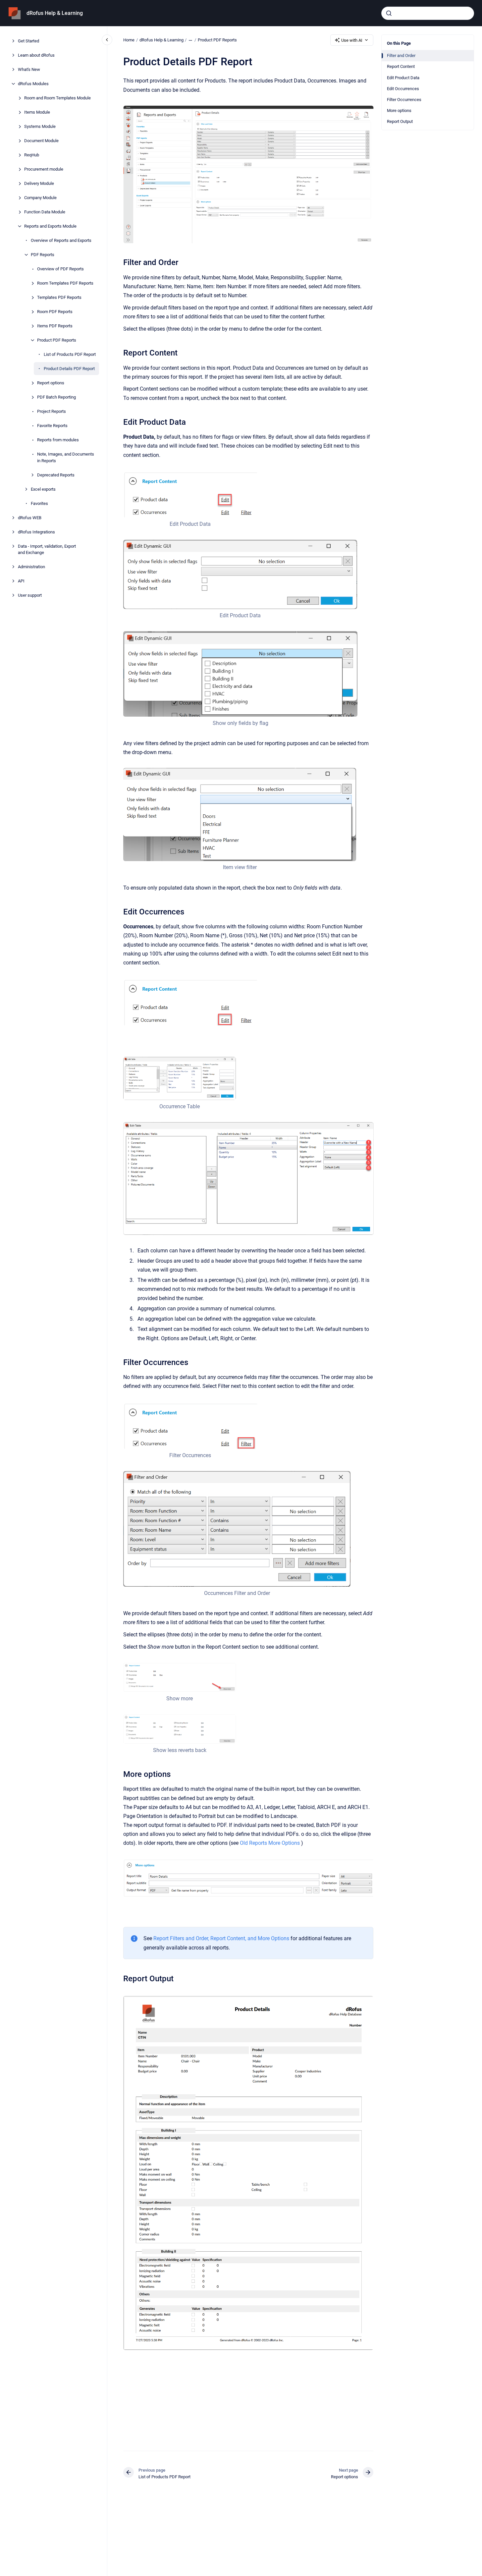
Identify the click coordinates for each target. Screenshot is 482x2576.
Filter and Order (401, 55)
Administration (31, 567)
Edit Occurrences (403, 89)
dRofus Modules (33, 84)
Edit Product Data (403, 78)
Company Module (40, 198)
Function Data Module (45, 212)
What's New (29, 69)
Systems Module (40, 126)
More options (399, 110)
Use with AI (352, 40)
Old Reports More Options (270, 1843)
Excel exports (43, 489)
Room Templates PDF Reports (65, 283)
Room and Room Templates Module (57, 98)
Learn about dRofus (36, 55)
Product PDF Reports (57, 340)
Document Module (41, 141)
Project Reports (52, 411)
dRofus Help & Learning (55, 13)
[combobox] (428, 13)
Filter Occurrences (404, 100)
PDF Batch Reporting (56, 397)
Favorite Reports (52, 426)
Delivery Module (39, 183)
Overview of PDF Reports (60, 269)
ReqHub (32, 155)
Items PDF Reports (55, 326)
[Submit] (389, 13)
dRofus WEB (30, 517)
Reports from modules (58, 440)
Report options (51, 383)
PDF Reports (43, 255)
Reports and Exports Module (50, 226)
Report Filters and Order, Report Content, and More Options (221, 1938)
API (21, 581)
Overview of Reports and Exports (61, 240)
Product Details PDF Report (69, 369)
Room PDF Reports (55, 312)
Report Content (401, 66)
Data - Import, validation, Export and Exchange (47, 549)
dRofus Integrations (36, 532)
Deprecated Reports (56, 475)
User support (30, 595)
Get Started (28, 41)
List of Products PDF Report (70, 354)
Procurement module (44, 169)
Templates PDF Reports (59, 297)
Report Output (400, 121)
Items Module (37, 112)
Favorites (39, 503)
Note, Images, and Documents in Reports (66, 457)
